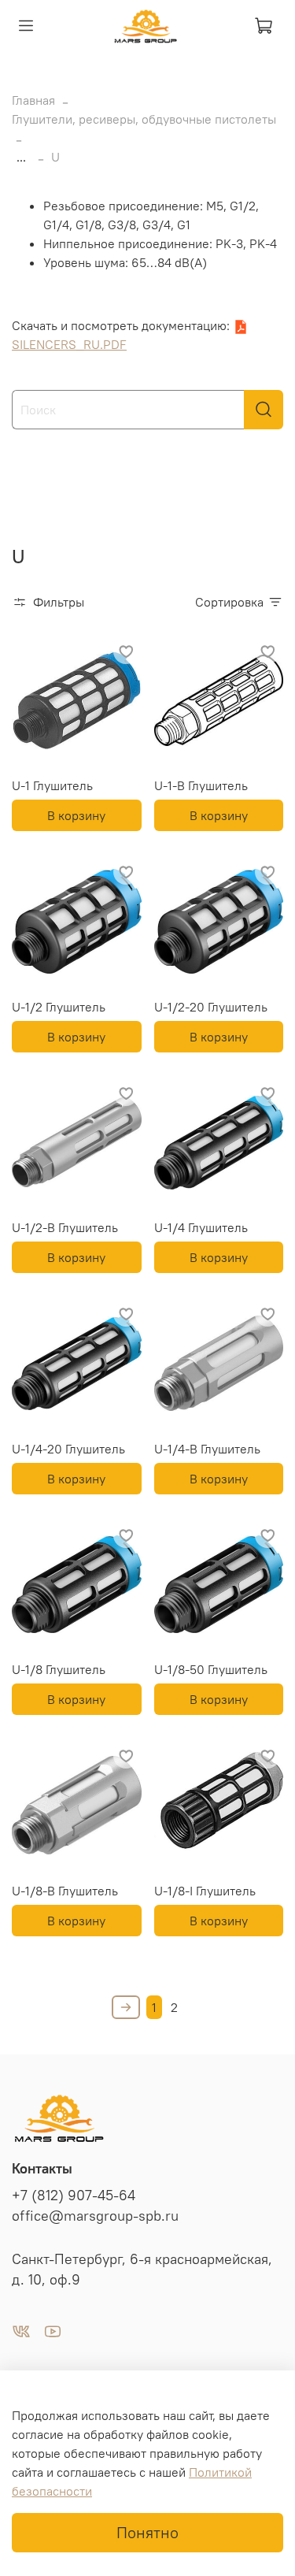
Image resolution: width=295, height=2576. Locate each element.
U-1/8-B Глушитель (65, 1891)
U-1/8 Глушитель (59, 1669)
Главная (33, 100)
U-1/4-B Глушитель (207, 1449)
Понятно (147, 2532)
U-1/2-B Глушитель (65, 1227)
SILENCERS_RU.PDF (69, 344)
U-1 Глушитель (52, 785)
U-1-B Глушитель (201, 785)
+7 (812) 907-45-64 (74, 2196)
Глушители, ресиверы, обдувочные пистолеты (144, 119)
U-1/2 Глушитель (59, 1007)
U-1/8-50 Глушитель (211, 1669)
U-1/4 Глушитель (201, 1227)
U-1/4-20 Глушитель (68, 1449)
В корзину (76, 815)
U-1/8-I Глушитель (205, 1891)
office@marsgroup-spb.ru (95, 2216)
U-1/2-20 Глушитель (211, 1007)
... (21, 157)
